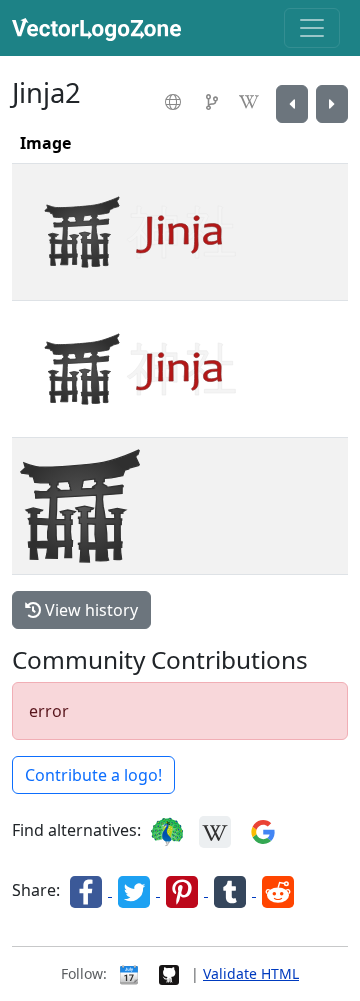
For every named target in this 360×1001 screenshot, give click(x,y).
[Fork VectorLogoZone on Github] (169, 973)
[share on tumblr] (232, 890)
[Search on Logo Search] (167, 830)
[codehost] (214, 102)
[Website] (175, 102)
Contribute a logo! (93, 775)
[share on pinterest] (184, 890)
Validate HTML (251, 973)
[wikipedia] (251, 102)
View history (89, 610)
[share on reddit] (278, 890)
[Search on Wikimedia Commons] (215, 830)
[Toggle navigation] (312, 28)
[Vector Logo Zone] (100, 28)
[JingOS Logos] (292, 104)
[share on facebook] (88, 890)
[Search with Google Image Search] (263, 830)
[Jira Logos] (332, 104)
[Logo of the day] (129, 973)
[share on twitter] (136, 890)
